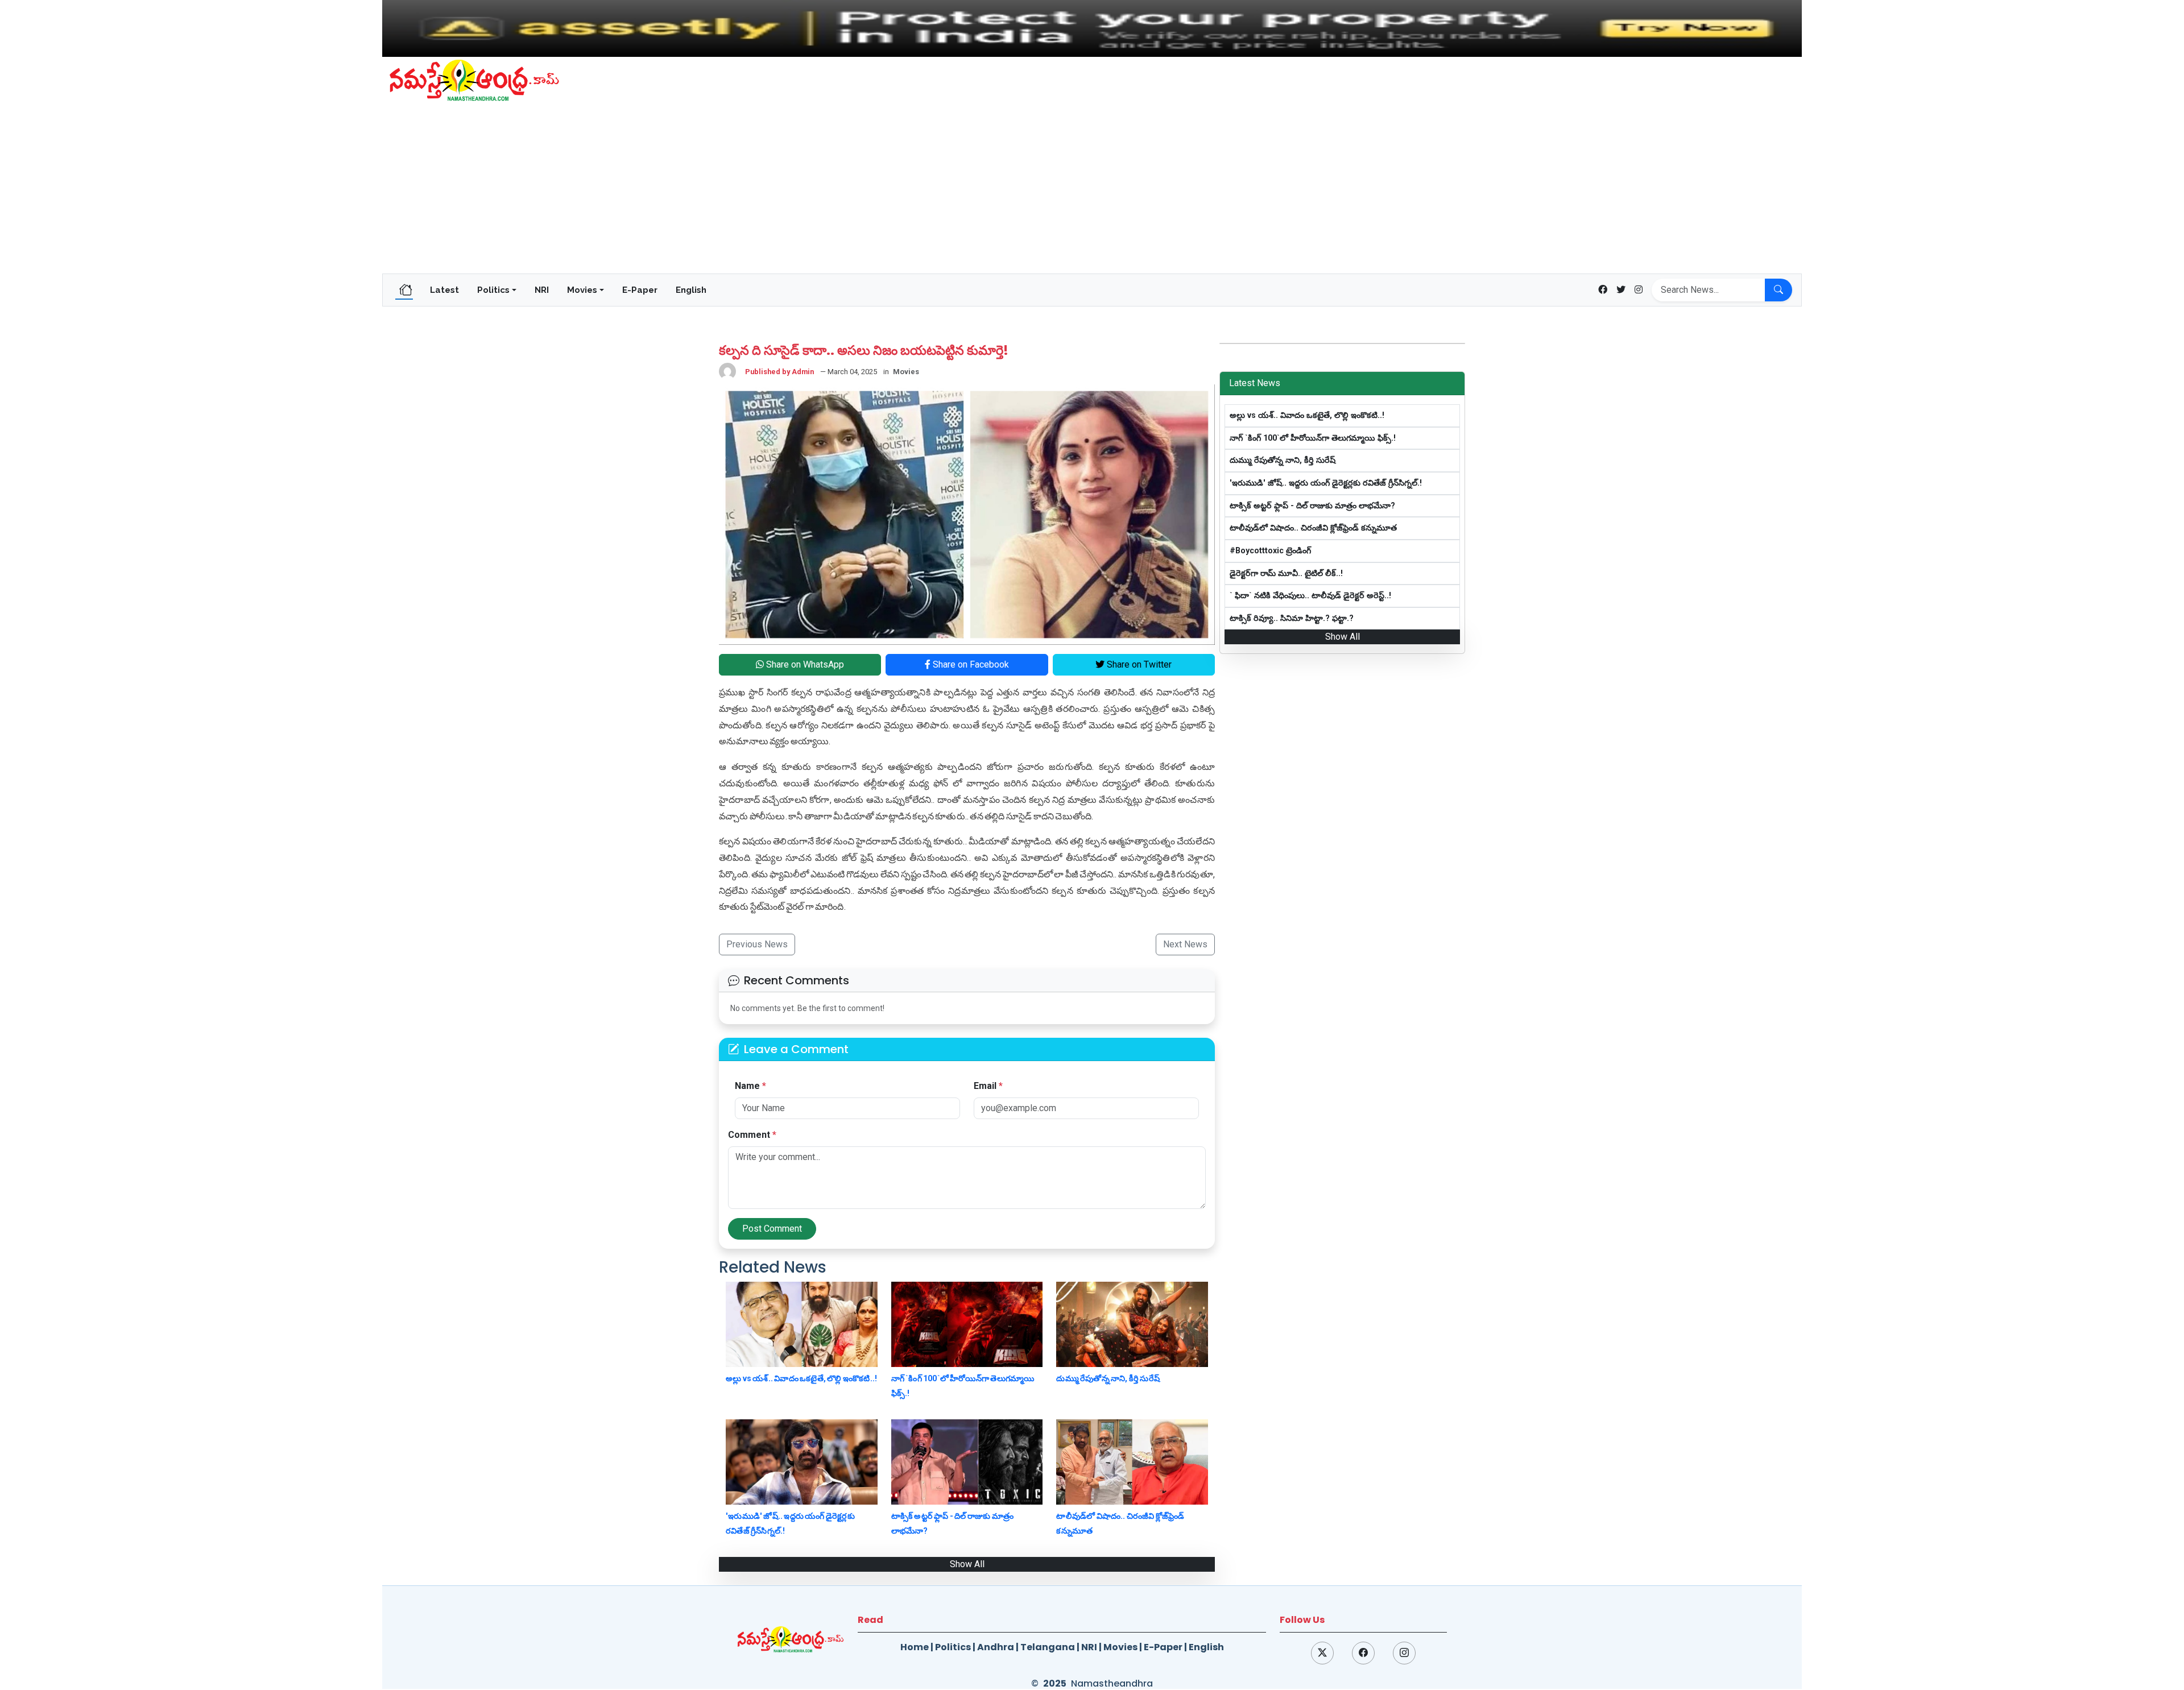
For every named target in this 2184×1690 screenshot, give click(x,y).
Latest (444, 290)
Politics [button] (493, 290)
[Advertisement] (1092, 188)
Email (988, 1086)
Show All (967, 1564)
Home (915, 1647)
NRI (542, 290)
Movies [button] (582, 290)
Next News (1185, 944)
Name (750, 1086)
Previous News (757, 944)
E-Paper (640, 290)
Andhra (996, 1647)
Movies (1120, 1647)
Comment (752, 1135)
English (691, 290)
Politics (953, 1647)
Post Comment (772, 1229)
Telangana (1048, 1647)
